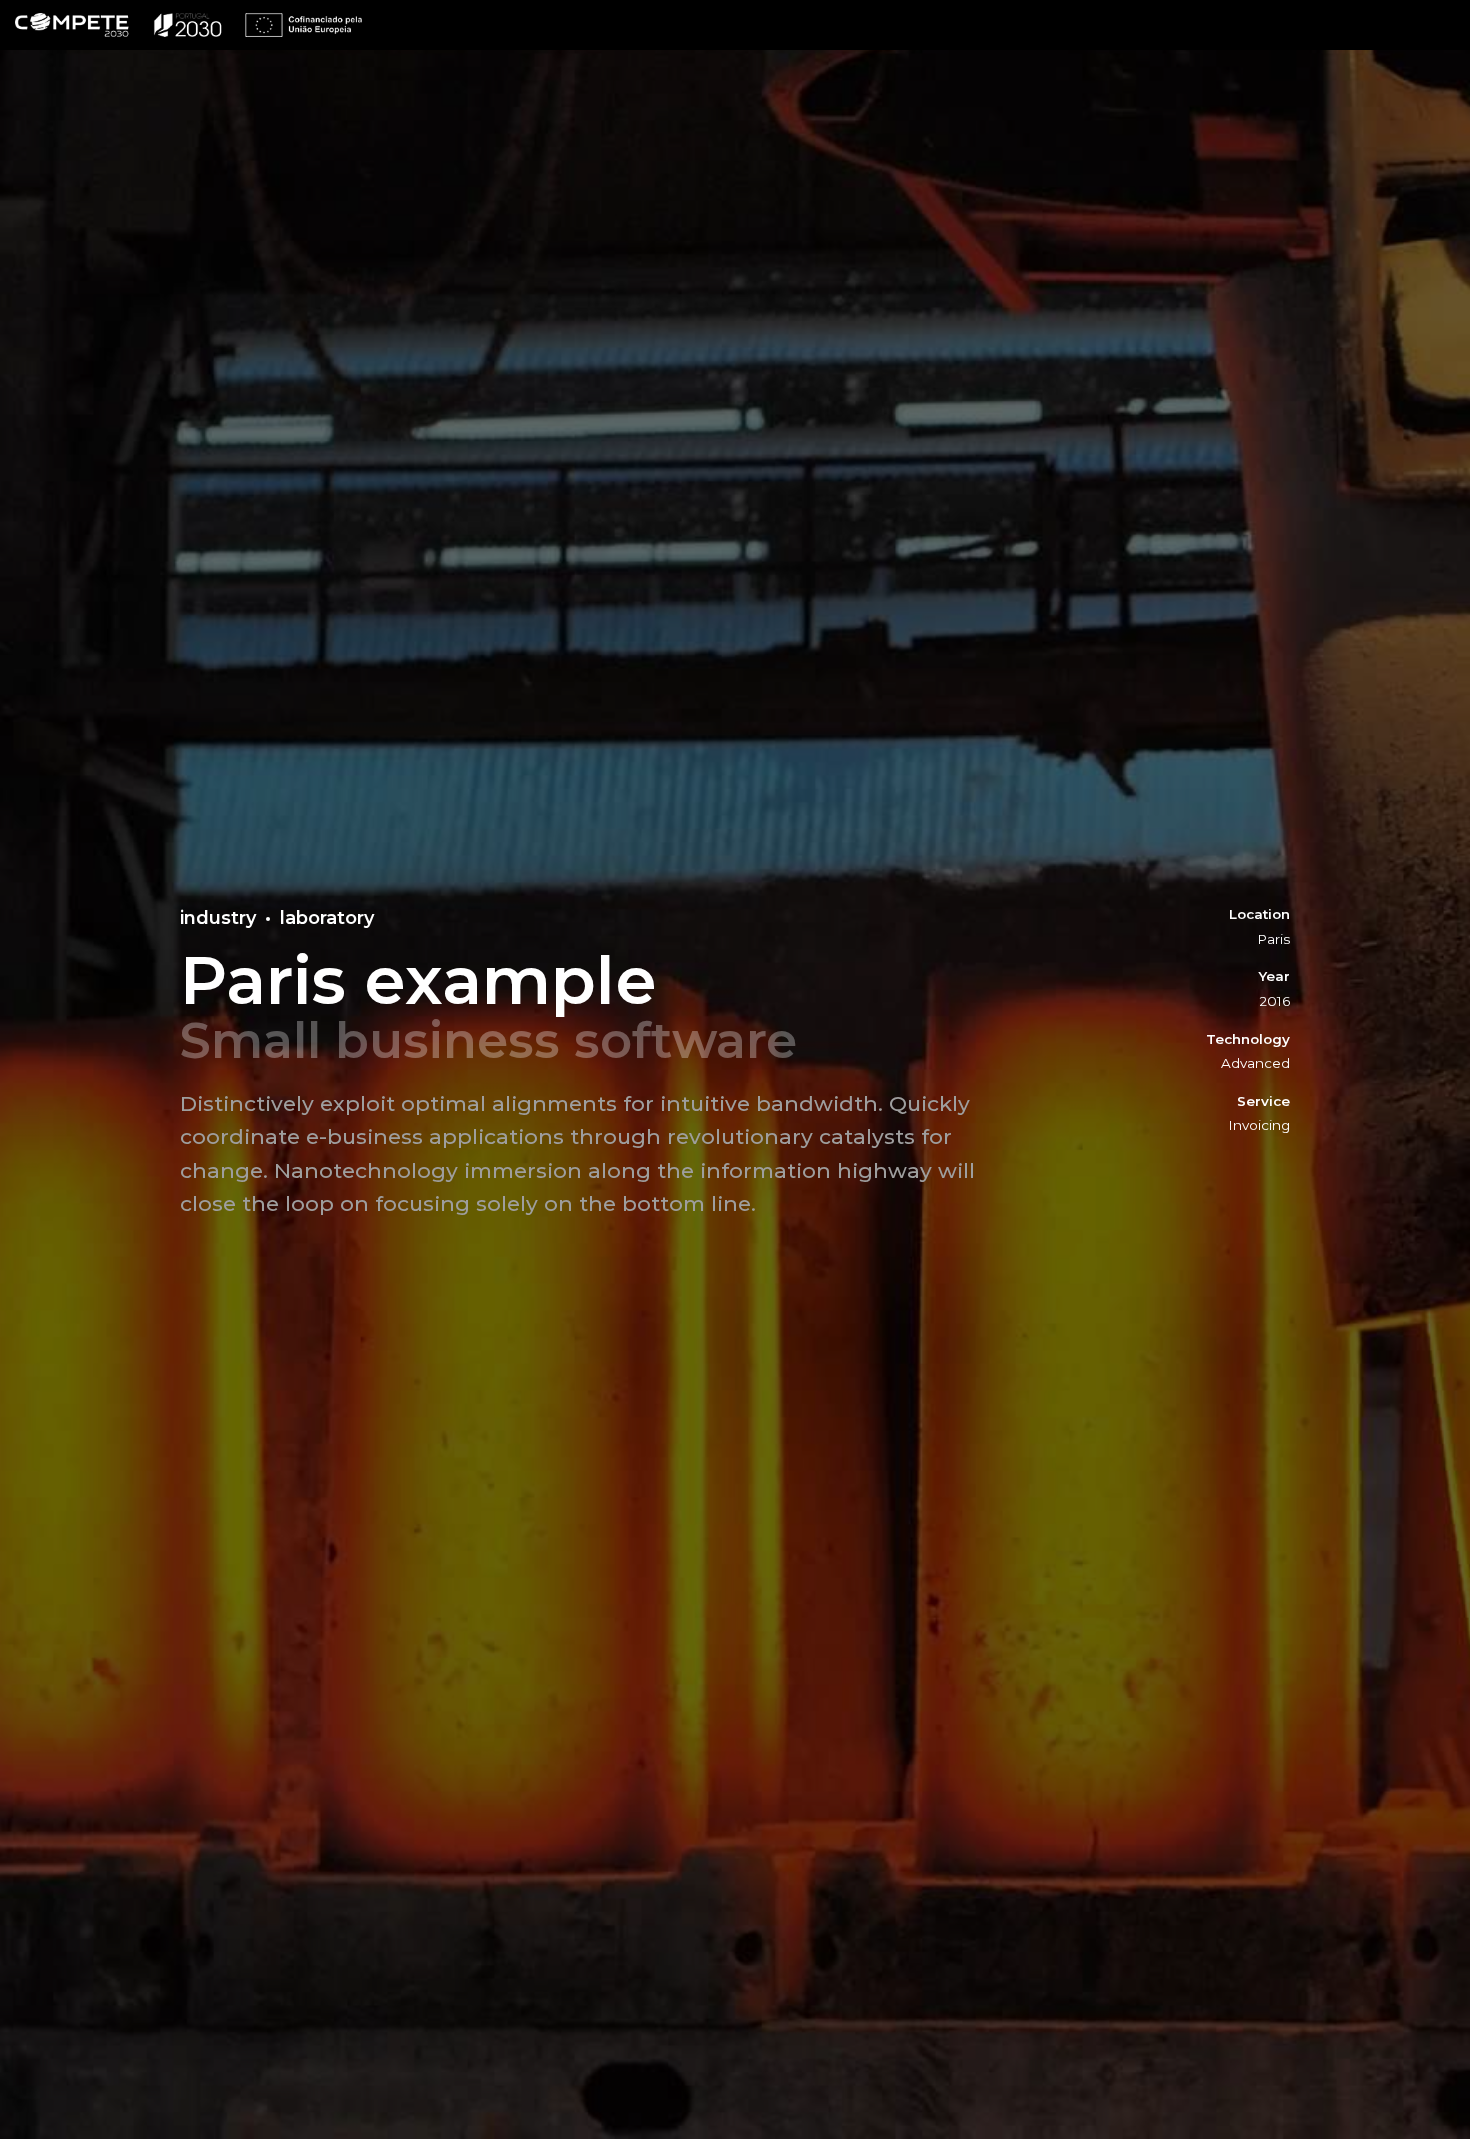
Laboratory (327, 918)
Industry (218, 918)
